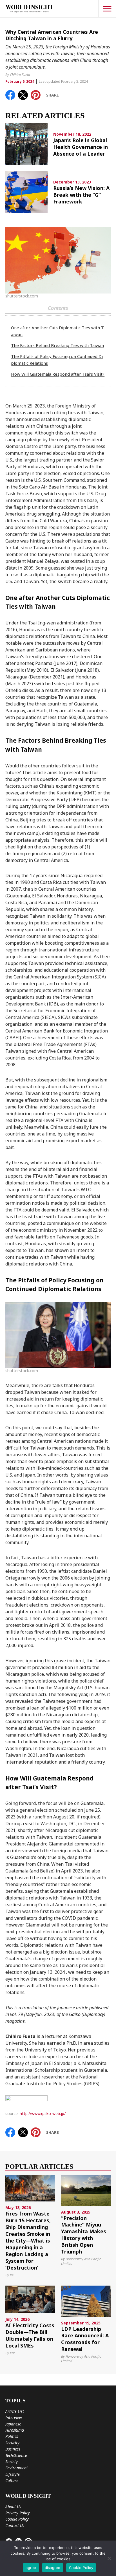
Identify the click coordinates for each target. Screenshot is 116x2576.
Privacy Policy (18, 2513)
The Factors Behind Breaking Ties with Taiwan (57, 345)
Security (12, 2443)
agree (31, 2568)
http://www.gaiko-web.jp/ (43, 2114)
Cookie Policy (17, 2519)
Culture (12, 2480)
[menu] (107, 9)
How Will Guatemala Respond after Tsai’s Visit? (58, 374)
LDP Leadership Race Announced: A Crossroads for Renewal (85, 2339)
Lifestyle (13, 2474)
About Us (13, 2507)
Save (38, 94)
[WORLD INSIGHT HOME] (29, 9)
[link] (10, 95)
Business (13, 2449)
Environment (17, 2468)
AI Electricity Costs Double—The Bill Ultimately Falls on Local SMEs (30, 2336)
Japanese (13, 2424)
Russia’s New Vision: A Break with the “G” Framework (81, 195)
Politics (12, 2436)
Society (12, 2462)
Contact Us (15, 2525)
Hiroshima (15, 2430)
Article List (15, 2411)
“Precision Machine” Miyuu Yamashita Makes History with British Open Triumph (84, 2235)
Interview (14, 2417)
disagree (53, 2568)
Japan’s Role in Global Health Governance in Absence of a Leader (81, 147)
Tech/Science (16, 2455)
